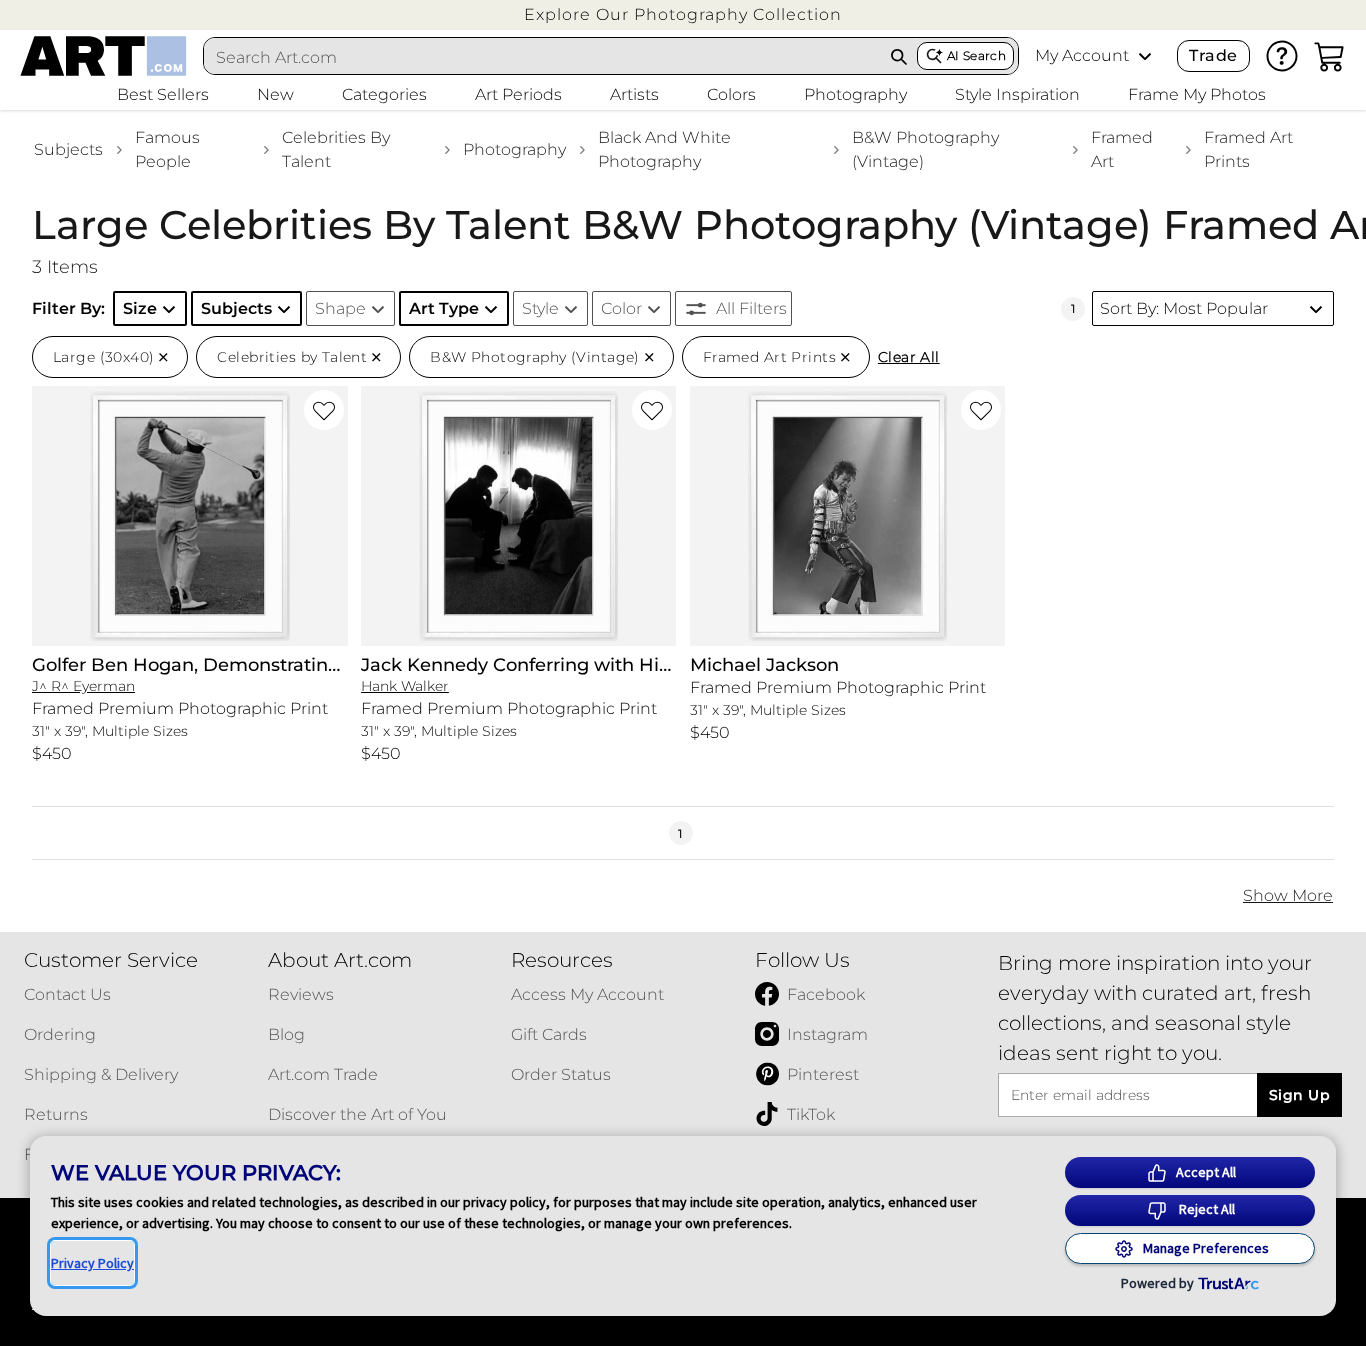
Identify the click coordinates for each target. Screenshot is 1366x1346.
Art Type (444, 308)
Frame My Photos (1197, 94)
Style (540, 308)
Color (621, 308)
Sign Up (1299, 1095)
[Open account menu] (1145, 56)
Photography (514, 149)
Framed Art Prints (1248, 149)
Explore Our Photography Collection (683, 14)
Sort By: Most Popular (1184, 308)
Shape (340, 308)
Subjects (68, 149)
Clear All (909, 357)
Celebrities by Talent (336, 149)
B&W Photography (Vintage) (925, 149)
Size (140, 308)
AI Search (976, 55)
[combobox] (542, 57)
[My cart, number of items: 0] (1330, 56)
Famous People (167, 149)
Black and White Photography (664, 149)
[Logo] (103, 56)
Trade (1213, 55)
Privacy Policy (92, 1263)
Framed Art (1122, 149)
